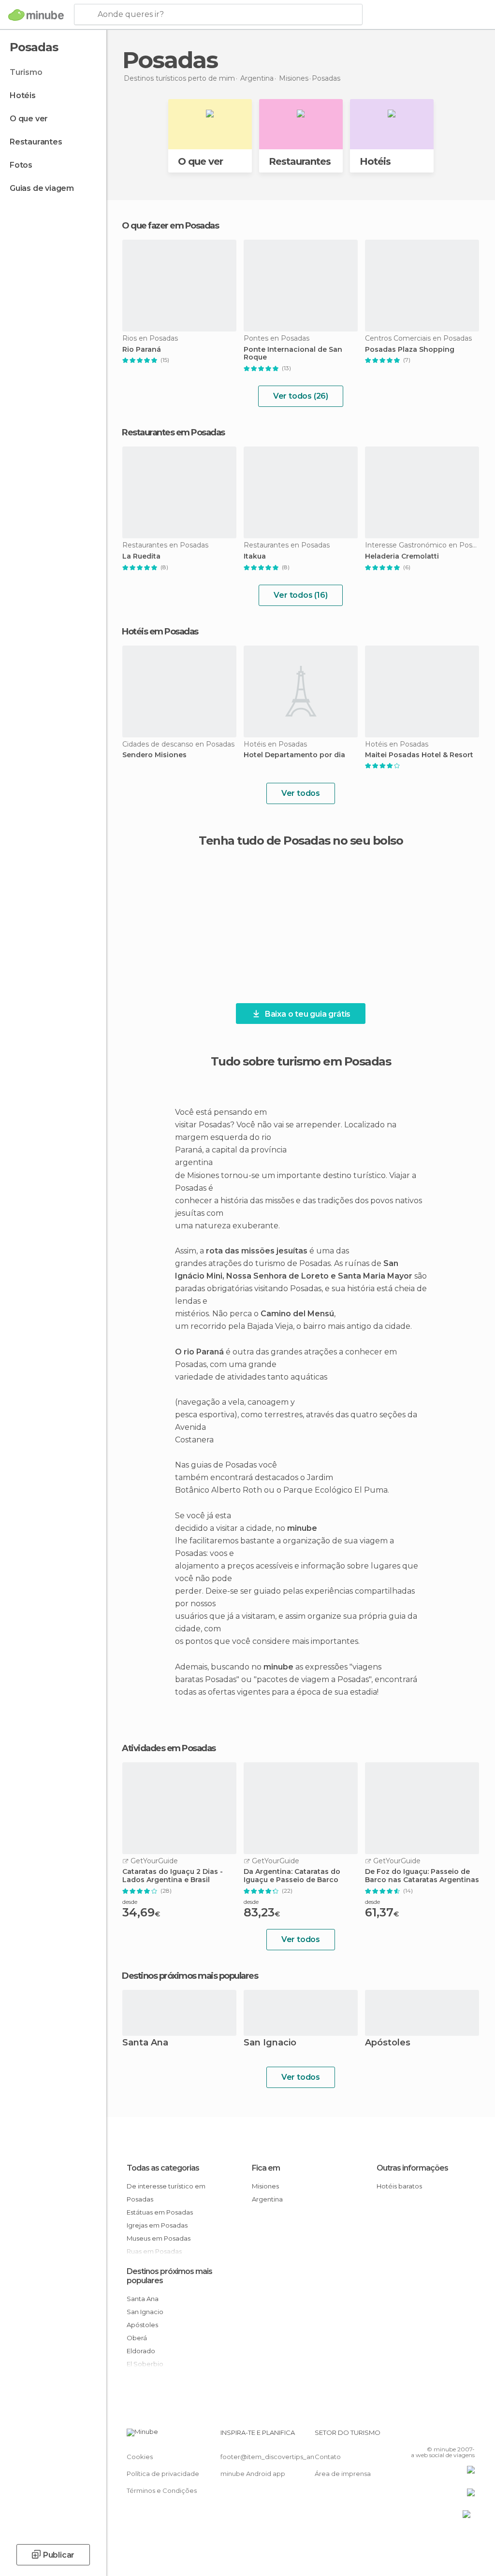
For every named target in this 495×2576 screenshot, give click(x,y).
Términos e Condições (162, 2490)
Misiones (265, 2186)
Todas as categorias (163, 2168)
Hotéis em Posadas (160, 632)
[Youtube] (468, 2435)
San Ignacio (270, 2043)
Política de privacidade (163, 2474)
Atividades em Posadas (169, 1748)
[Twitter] (443, 2435)
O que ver (29, 119)
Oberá (137, 2338)
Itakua (255, 556)
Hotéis (23, 95)
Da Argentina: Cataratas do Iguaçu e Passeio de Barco (292, 1876)
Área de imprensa (343, 2474)
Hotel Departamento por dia (294, 755)
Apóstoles (388, 2043)
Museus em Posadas (159, 2238)
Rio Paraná (142, 350)
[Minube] (36, 15)
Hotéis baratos (399, 2186)
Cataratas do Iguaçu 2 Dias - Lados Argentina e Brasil (173, 1876)
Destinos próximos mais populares (190, 1976)
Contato (328, 2457)
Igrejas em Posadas (157, 2225)
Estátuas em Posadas (160, 2212)
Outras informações (412, 2168)
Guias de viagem (42, 188)
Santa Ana (145, 2043)
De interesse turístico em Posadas (166, 2193)
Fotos (21, 165)
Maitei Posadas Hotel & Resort (419, 755)
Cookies (140, 2457)
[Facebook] (431, 2435)
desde (130, 1902)
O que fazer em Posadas (170, 226)
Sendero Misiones (154, 755)
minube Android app (253, 2474)
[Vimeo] (456, 2435)
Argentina (267, 2199)
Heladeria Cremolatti (402, 556)
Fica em (266, 2168)
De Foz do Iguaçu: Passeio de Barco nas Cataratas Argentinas (422, 1876)
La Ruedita (141, 556)
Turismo (26, 72)
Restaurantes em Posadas (173, 432)
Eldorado (141, 2351)
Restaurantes (36, 142)
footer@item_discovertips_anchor (275, 2457)
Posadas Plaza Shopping (410, 350)
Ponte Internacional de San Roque (293, 354)
